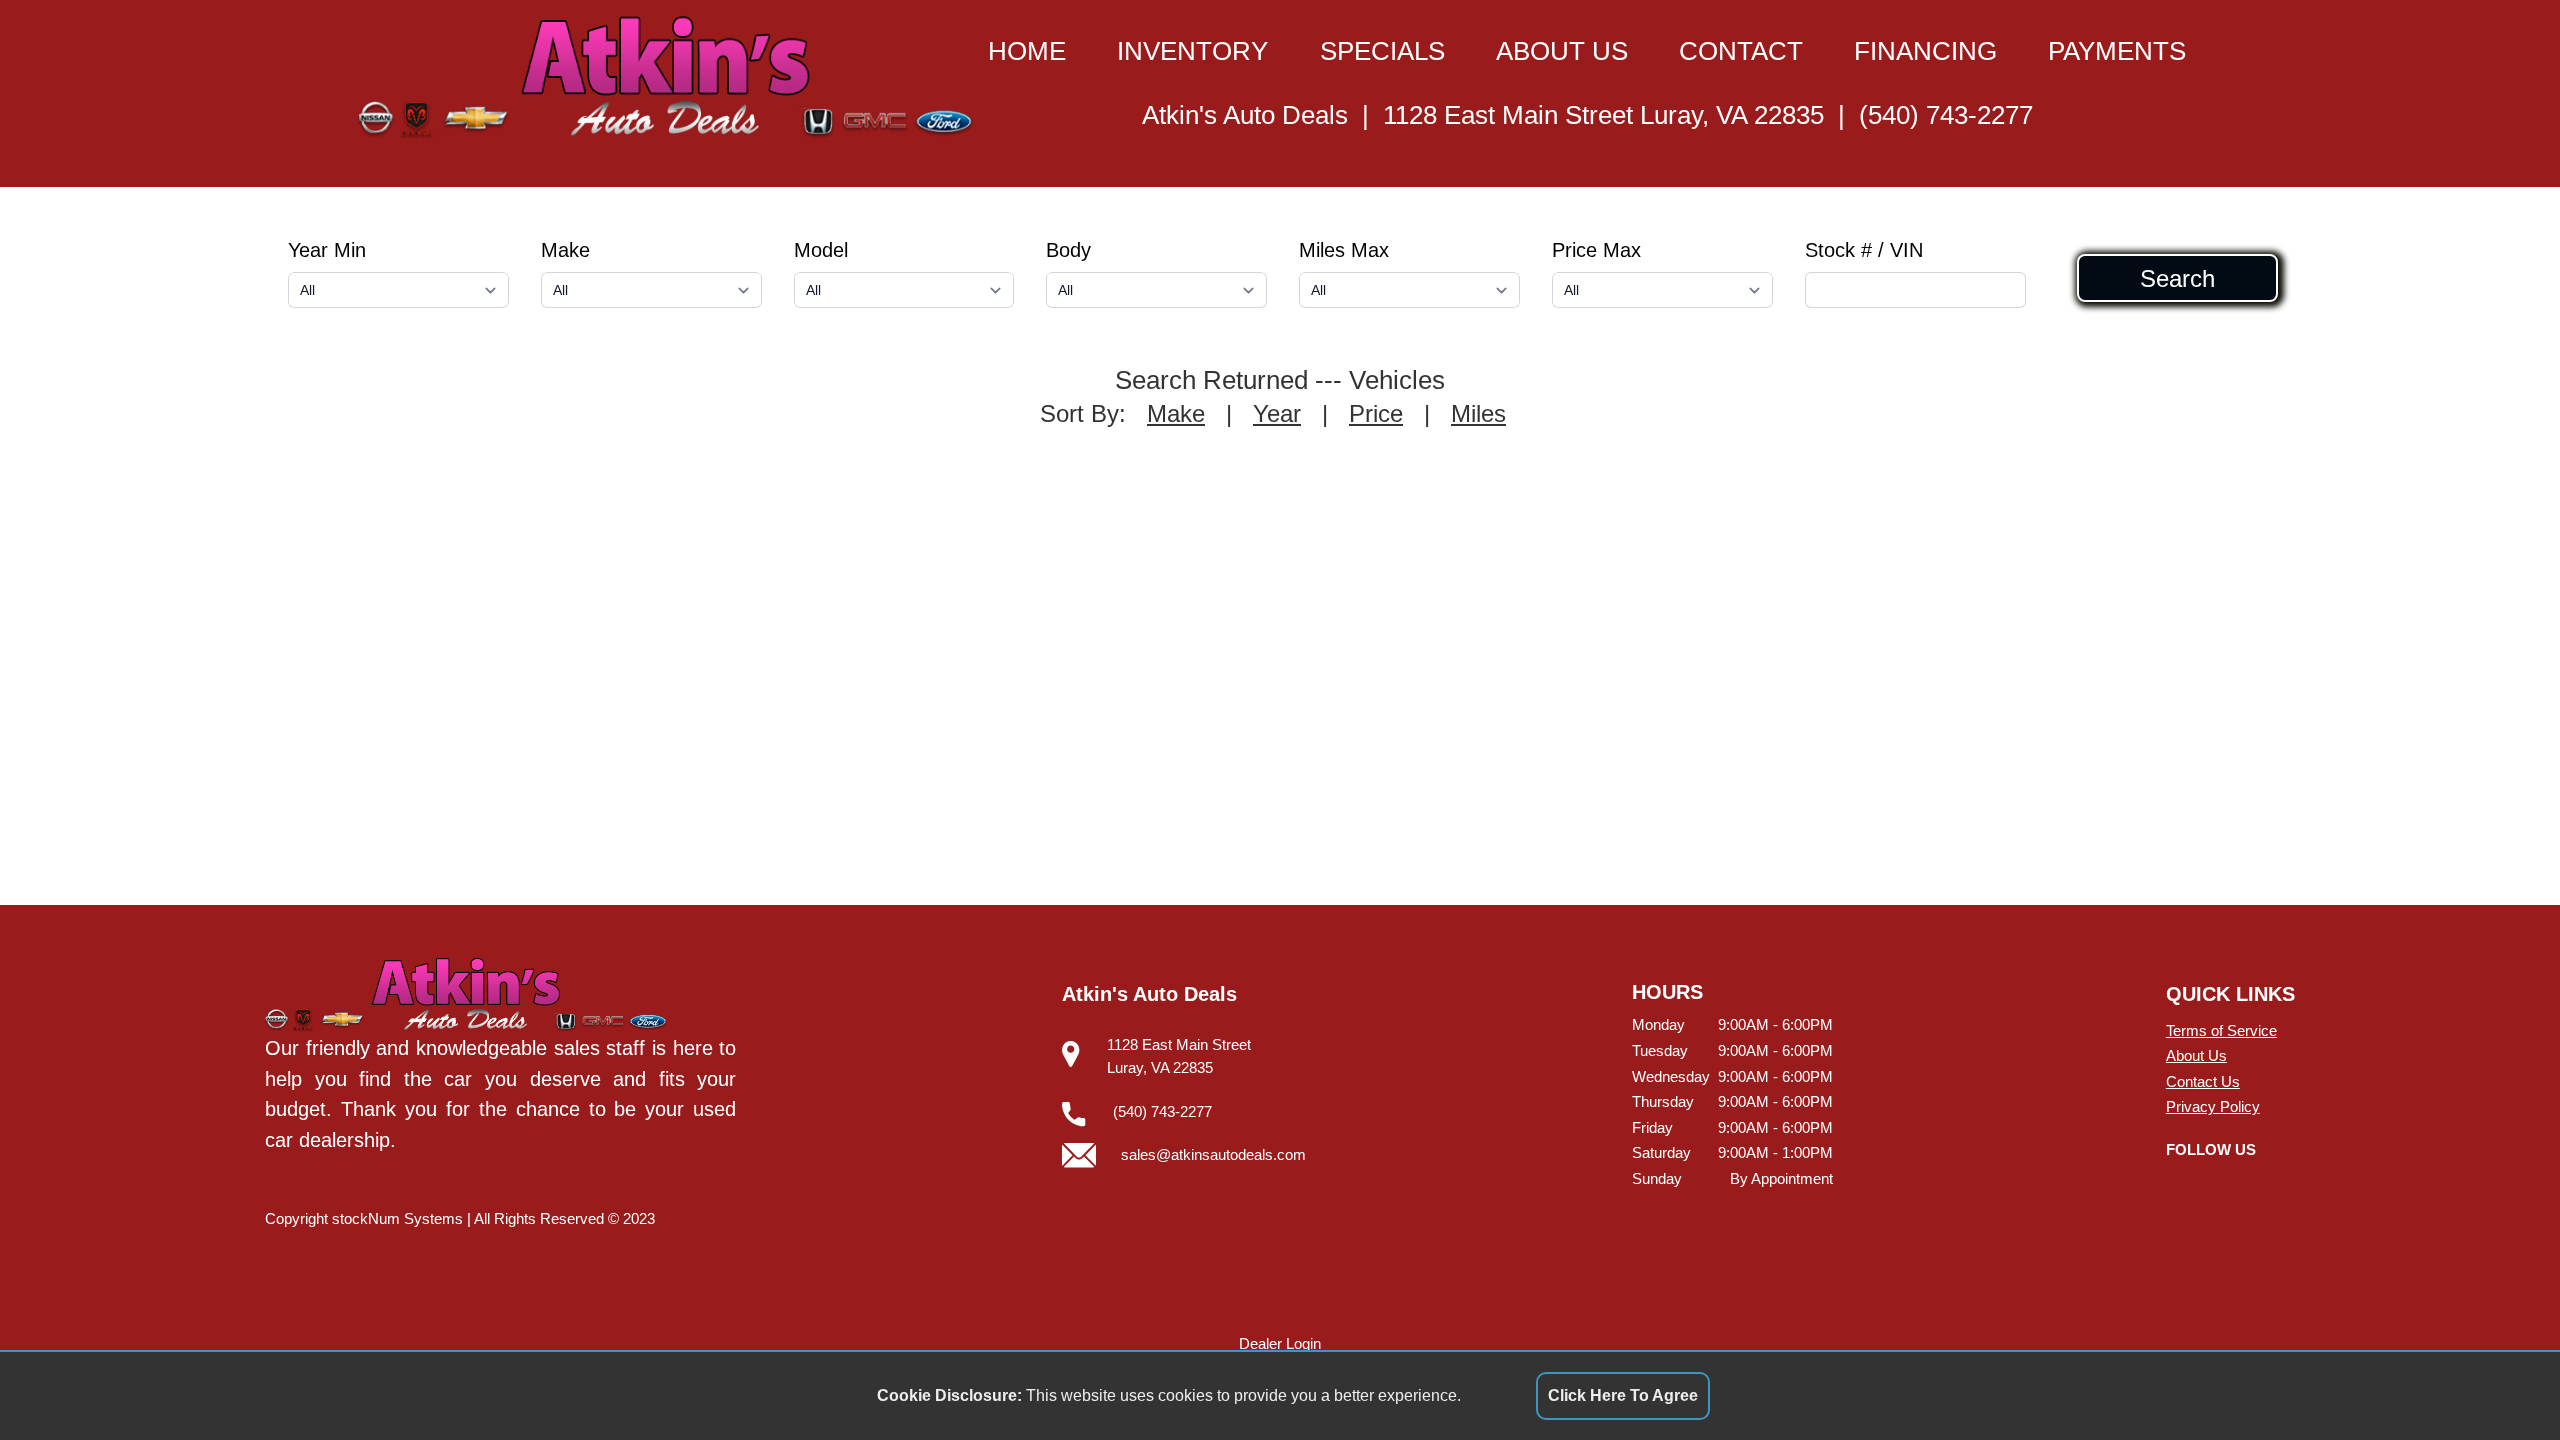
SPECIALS (1382, 51)
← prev (1202, 447)
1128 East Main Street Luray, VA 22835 (1603, 115)
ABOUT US (1562, 51)
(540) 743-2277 (1946, 115)
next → (1358, 447)
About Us (2196, 1055)
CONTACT (1741, 51)
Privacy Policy (2213, 1106)
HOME (1027, 51)
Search (2177, 278)
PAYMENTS (2117, 51)
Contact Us (2203, 1081)
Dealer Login (1280, 1343)
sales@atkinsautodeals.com (1213, 1154)
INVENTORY (1192, 51)
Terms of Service (2221, 1030)
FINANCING (1925, 51)
